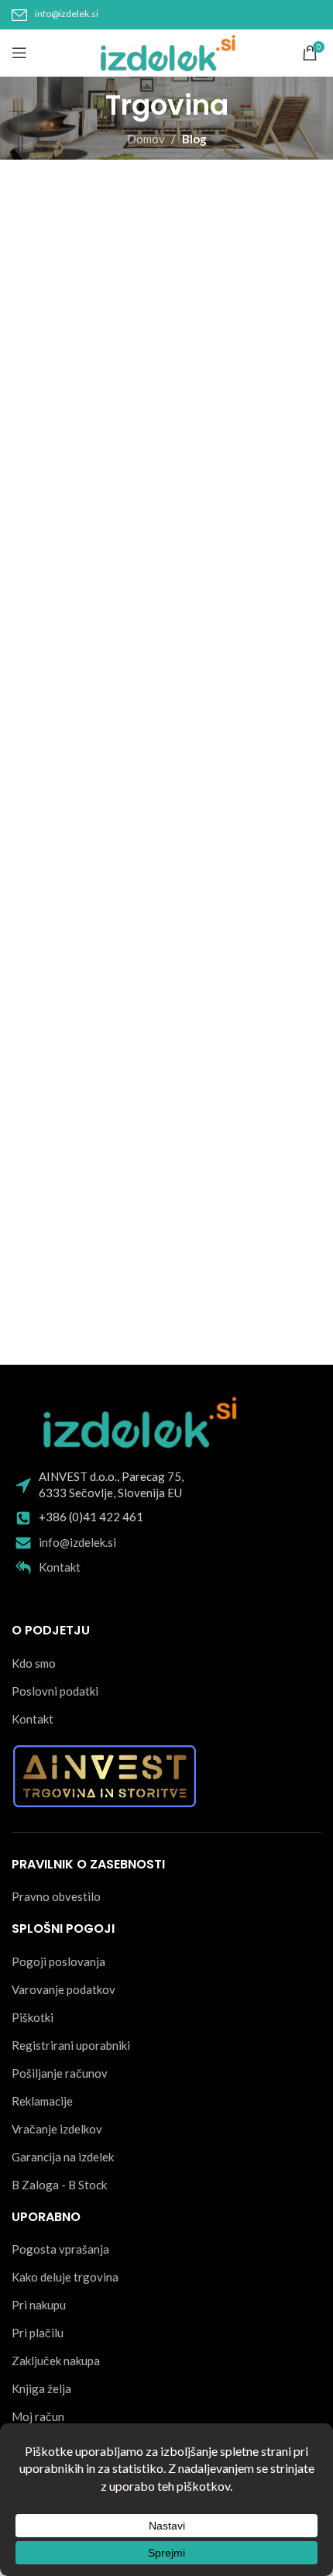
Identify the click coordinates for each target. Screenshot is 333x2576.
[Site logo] (167, 51)
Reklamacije (42, 2101)
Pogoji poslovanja (58, 1961)
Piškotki (33, 2017)
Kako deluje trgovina (65, 2277)
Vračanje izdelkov (57, 2129)
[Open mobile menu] (19, 53)
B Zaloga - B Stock (59, 2185)
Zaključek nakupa (56, 2361)
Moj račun (38, 2416)
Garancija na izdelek (63, 2157)
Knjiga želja (41, 2388)
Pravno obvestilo (56, 1896)
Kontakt (60, 1567)
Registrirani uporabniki (71, 2045)
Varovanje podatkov (64, 1989)
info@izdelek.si (67, 14)
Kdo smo (34, 1663)
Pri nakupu (39, 2305)
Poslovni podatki (55, 1691)
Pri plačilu (38, 2333)
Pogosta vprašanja (60, 2249)
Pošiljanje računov (60, 2073)
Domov (146, 139)
